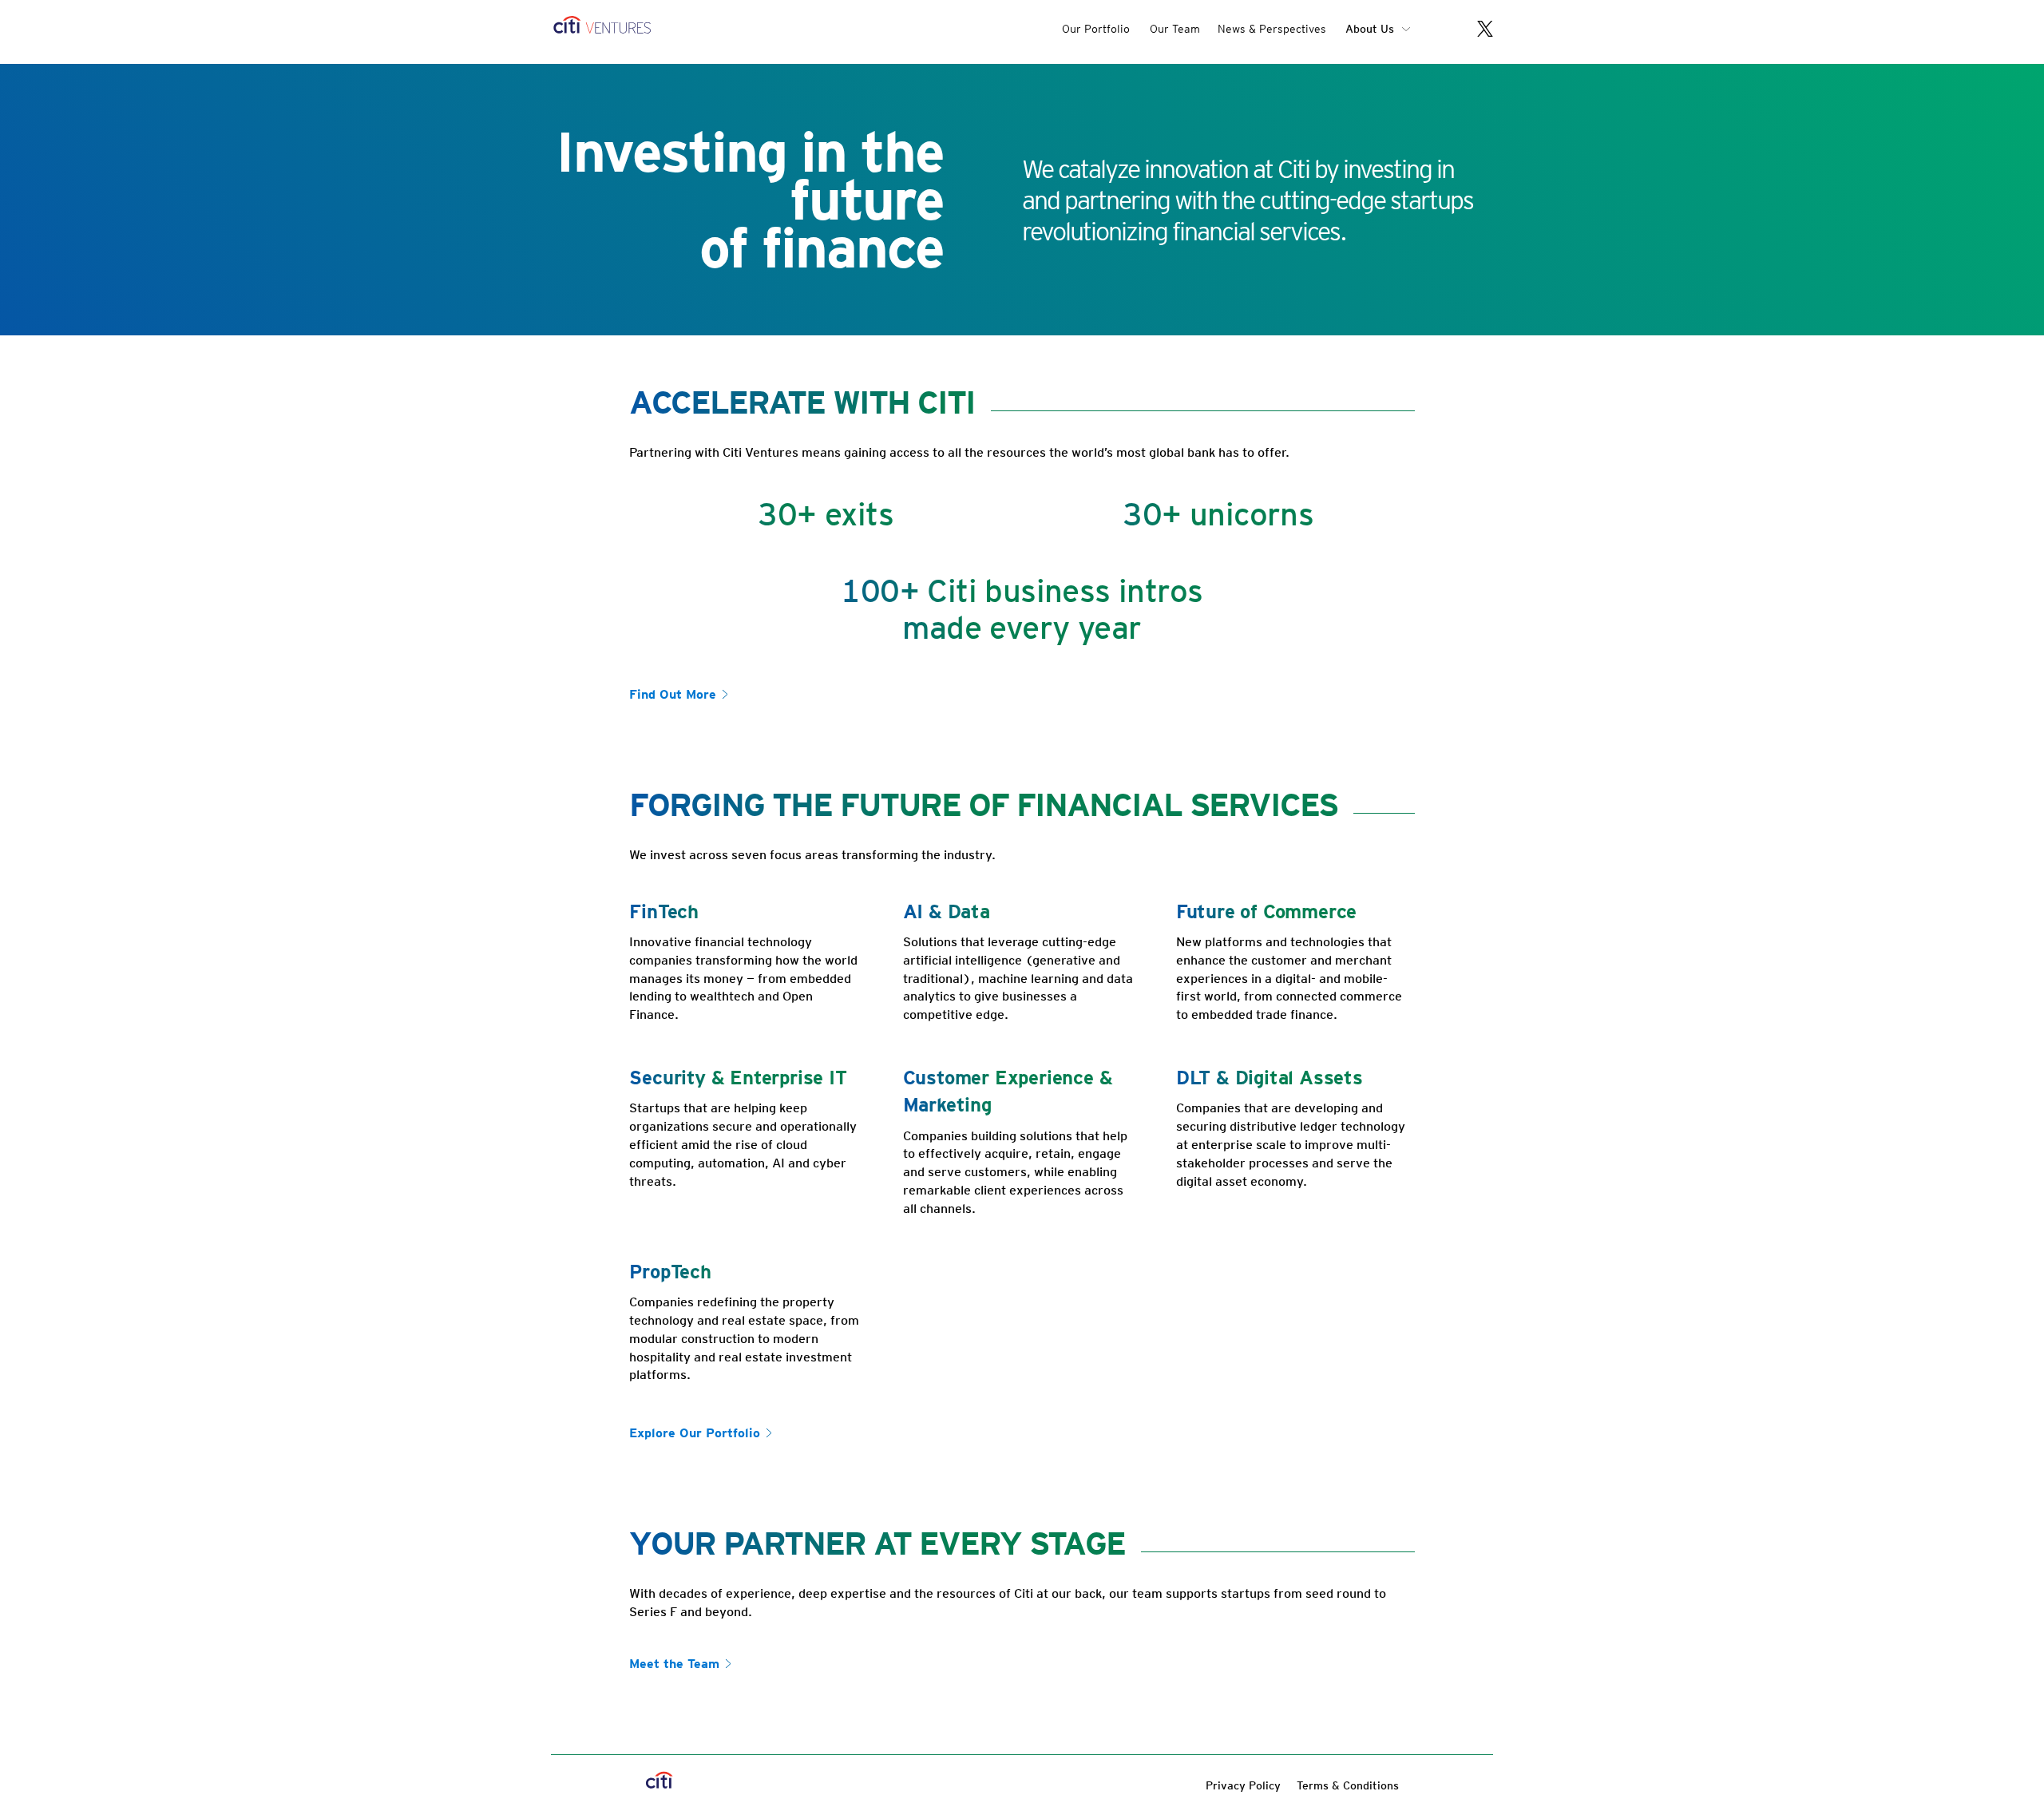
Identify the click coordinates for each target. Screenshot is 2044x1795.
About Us (1370, 29)
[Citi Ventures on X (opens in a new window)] (1477, 31)
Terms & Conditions (1348, 1785)
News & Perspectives (1272, 29)
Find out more (673, 694)
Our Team (1175, 29)
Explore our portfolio (695, 1433)
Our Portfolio (1096, 29)
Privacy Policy (1243, 1785)
